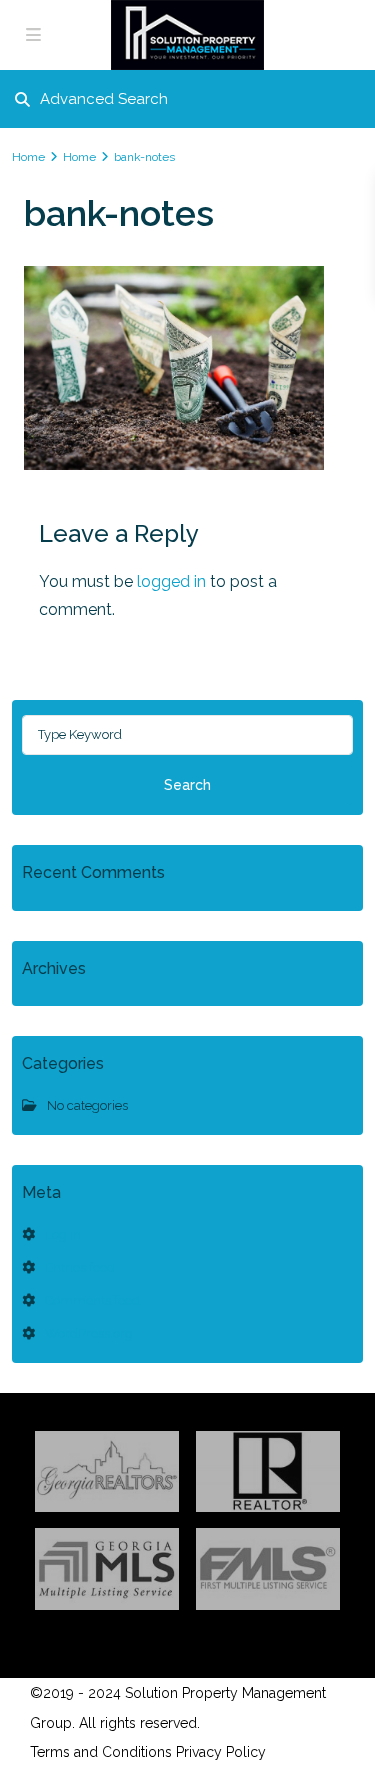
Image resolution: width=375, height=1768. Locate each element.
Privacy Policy (221, 1752)
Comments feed (92, 1300)
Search (187, 785)
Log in (63, 1234)
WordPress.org (89, 1333)
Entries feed (80, 1267)
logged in (171, 581)
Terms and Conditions (101, 1752)
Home (28, 157)
